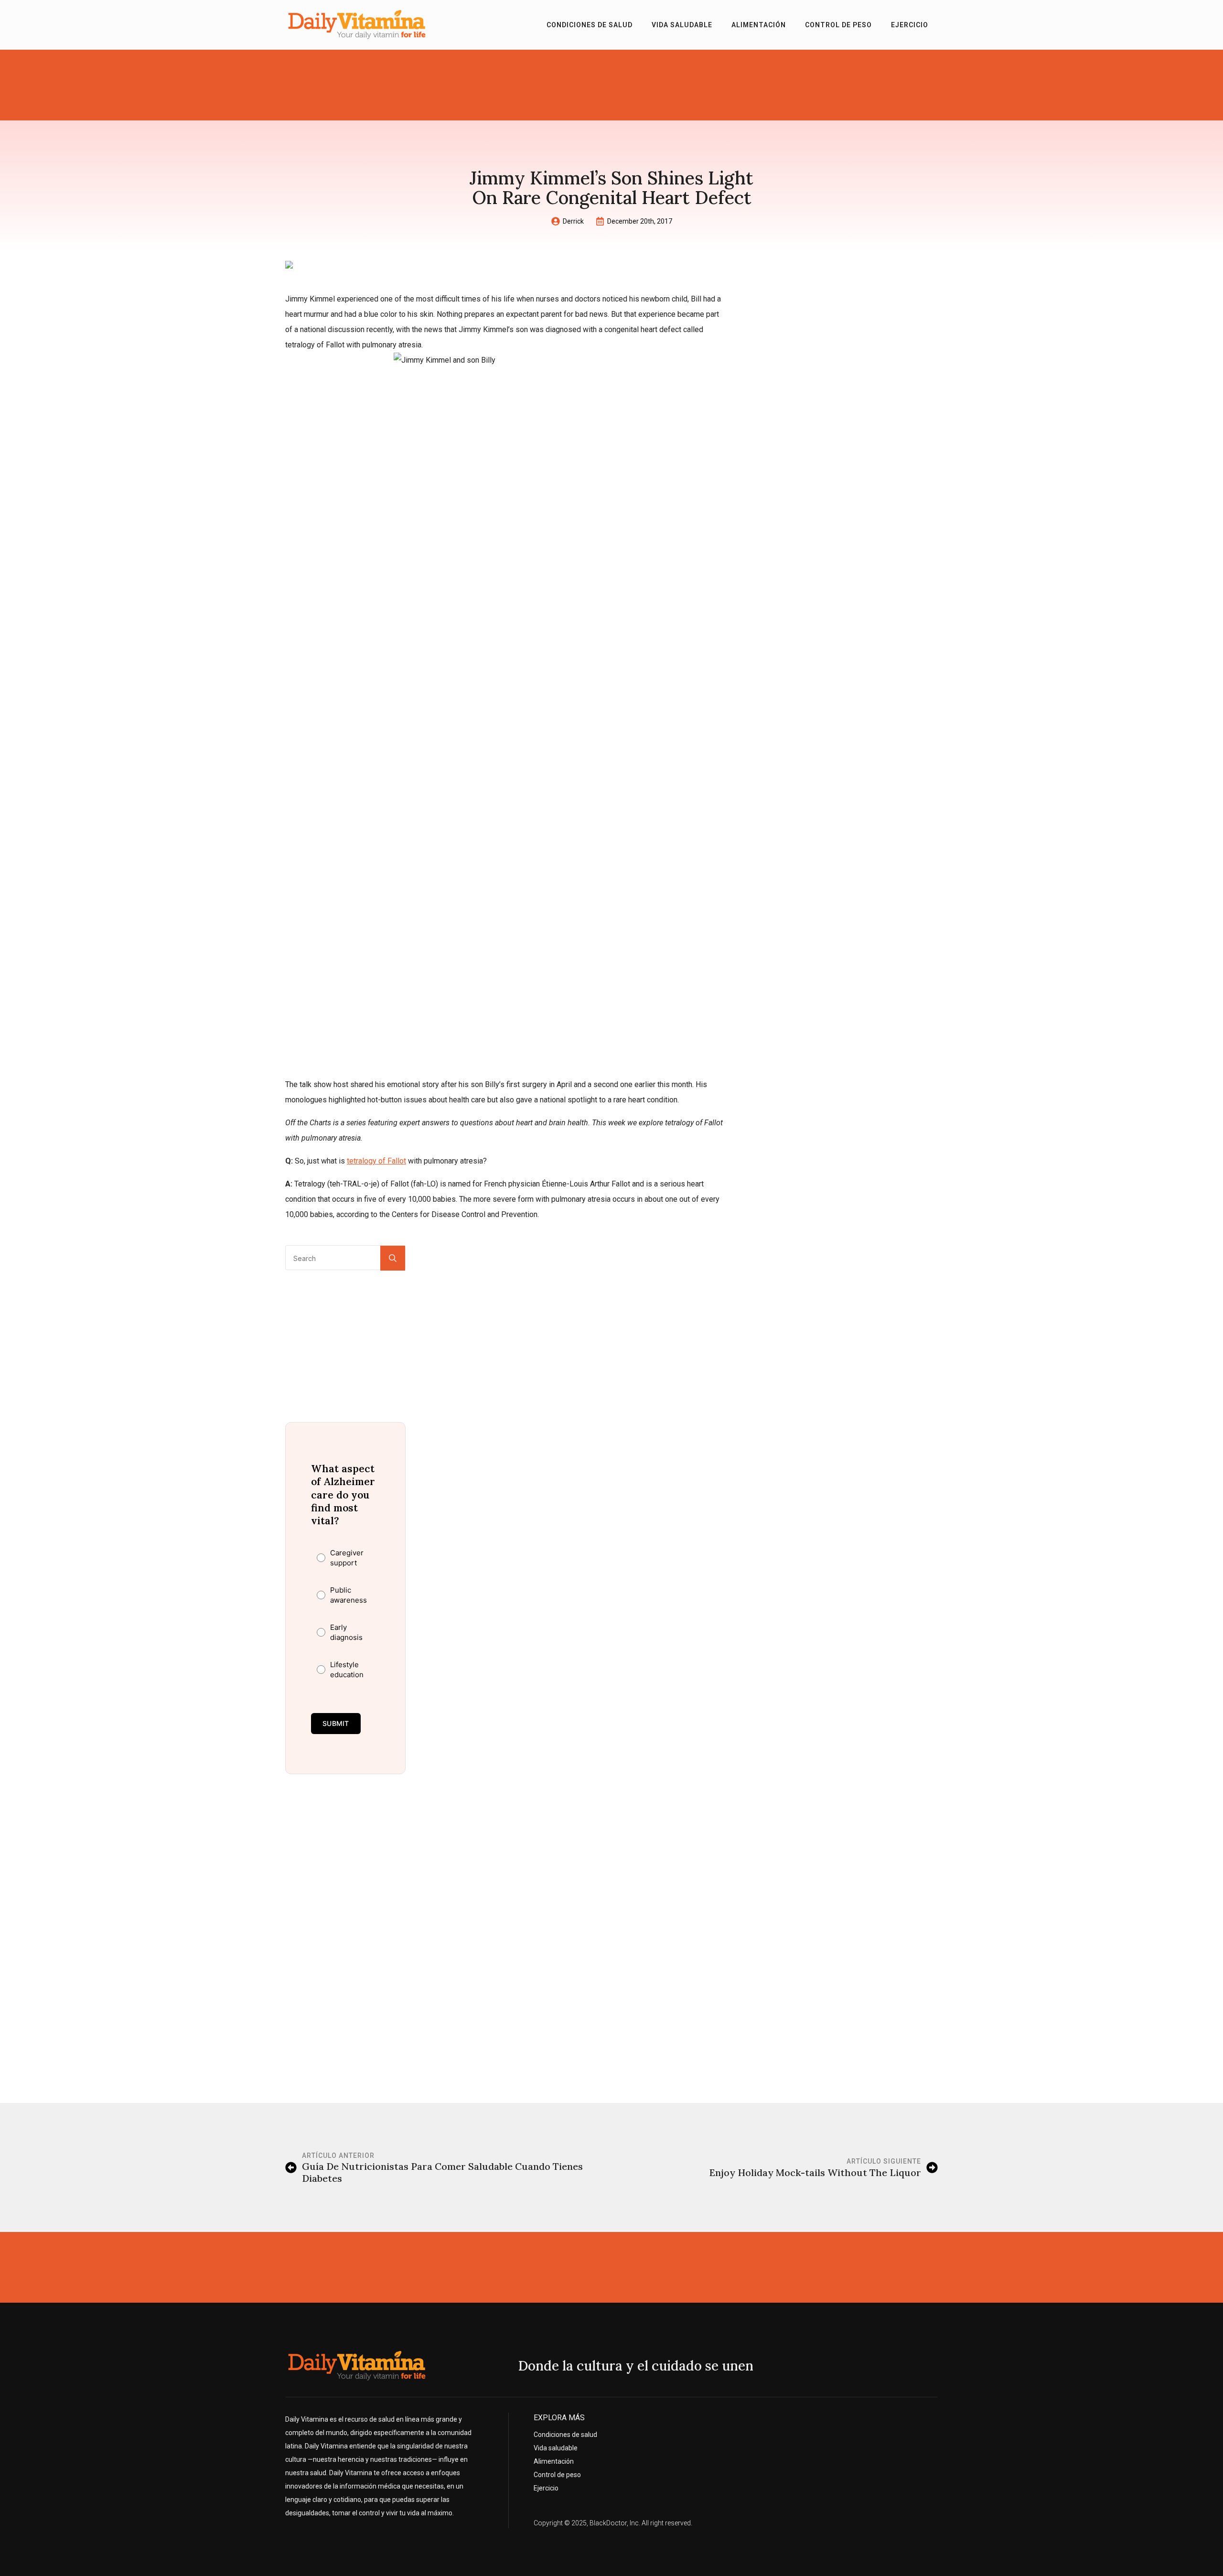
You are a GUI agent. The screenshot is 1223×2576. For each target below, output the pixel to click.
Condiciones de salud (590, 25)
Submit (336, 1723)
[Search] (393, 1258)
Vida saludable (682, 25)
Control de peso (838, 25)
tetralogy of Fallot (376, 1161)
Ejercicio (910, 25)
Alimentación (759, 25)
